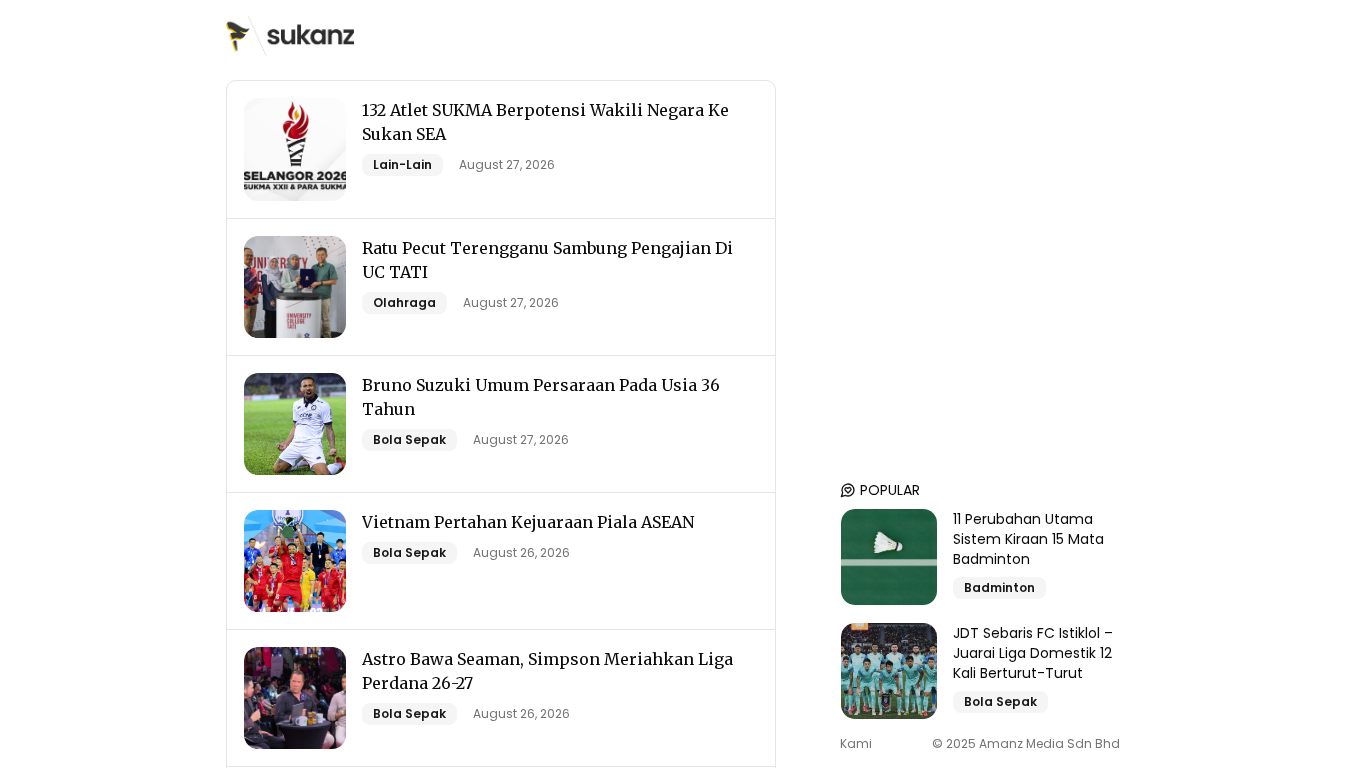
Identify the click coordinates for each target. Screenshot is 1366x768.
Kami (856, 744)
